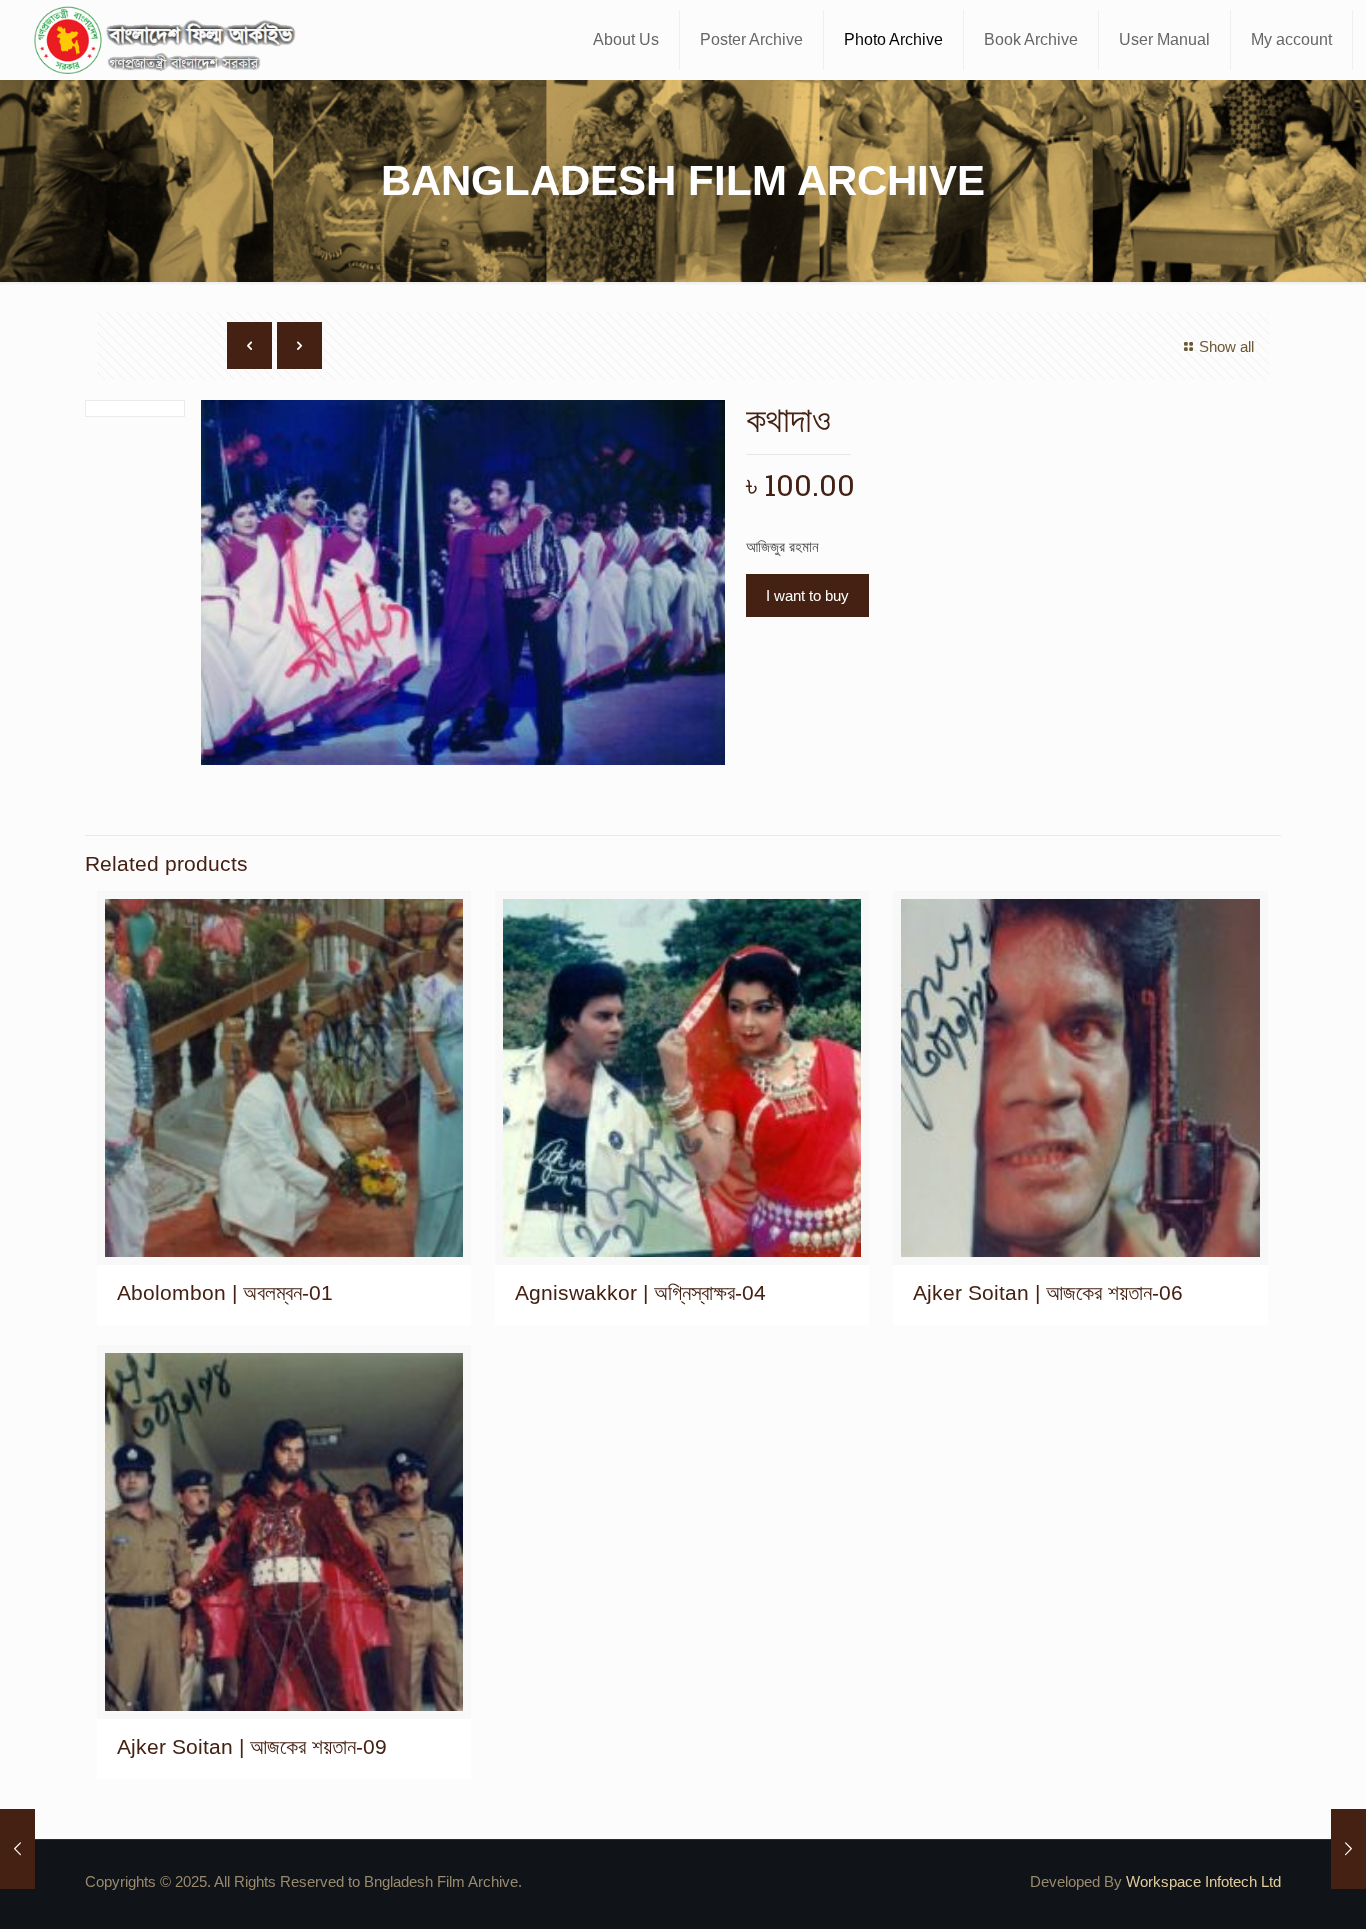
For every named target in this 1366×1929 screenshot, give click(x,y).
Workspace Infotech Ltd (1203, 1881)
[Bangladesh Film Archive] (169, 40)
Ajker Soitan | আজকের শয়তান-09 (252, 1746)
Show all (1226, 346)
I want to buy (807, 595)
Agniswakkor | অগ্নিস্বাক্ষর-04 (640, 1292)
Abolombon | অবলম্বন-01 (225, 1292)
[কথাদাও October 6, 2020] (17, 1849)
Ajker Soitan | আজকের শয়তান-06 (1048, 1292)
